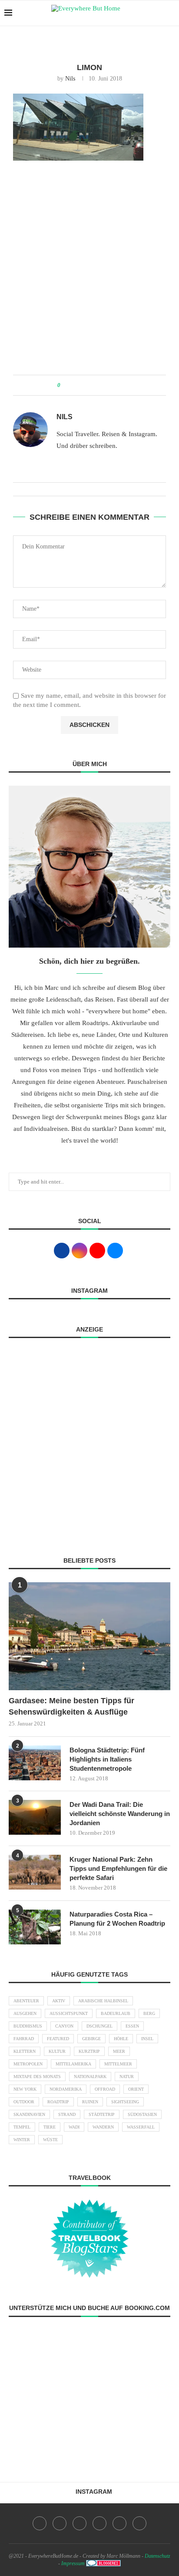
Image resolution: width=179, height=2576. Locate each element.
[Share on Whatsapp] (108, 385)
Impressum (73, 2563)
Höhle (121, 2039)
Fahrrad (24, 2039)
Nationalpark (90, 2077)
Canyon (64, 2026)
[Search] (170, 13)
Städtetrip (102, 2114)
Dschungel (99, 2026)
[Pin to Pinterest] (91, 385)
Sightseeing (125, 2102)
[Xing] (139, 2523)
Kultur (57, 2051)
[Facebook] (40, 2523)
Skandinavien (29, 2114)
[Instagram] (80, 2523)
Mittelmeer (118, 2064)
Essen (132, 2026)
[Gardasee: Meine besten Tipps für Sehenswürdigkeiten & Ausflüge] (89, 1636)
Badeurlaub (116, 2013)
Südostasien (142, 2114)
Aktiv (59, 2001)
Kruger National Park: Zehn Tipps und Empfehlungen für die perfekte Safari (118, 1868)
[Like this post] (65, 385)
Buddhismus (28, 2026)
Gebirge (91, 2039)
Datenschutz (157, 2556)
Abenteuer (26, 2001)
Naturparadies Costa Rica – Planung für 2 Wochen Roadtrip (117, 1919)
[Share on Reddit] (100, 385)
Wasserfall (141, 2127)
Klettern (25, 2051)
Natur (127, 2077)
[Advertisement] (89, 272)
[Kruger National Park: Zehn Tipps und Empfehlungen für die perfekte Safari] (35, 1872)
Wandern (103, 2127)
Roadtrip (58, 2102)
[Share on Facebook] (75, 385)
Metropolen (28, 2064)
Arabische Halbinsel (103, 2001)
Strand (67, 2114)
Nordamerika (66, 2089)
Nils (70, 79)
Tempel (22, 2127)
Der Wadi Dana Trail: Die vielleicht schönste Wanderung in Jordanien (120, 1814)
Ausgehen (25, 2013)
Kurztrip (89, 2051)
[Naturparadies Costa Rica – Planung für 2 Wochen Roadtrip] (35, 1927)
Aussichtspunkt (69, 2013)
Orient (136, 2089)
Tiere (50, 2127)
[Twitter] (60, 2523)
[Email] (119, 2523)
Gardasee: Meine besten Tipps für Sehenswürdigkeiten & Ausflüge (71, 1706)
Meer (119, 2051)
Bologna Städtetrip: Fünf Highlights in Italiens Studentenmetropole (107, 1759)
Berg (149, 2013)
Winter (22, 2140)
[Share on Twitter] (83, 385)
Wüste (50, 2140)
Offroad (105, 2089)
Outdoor (24, 2102)
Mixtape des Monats (37, 2077)
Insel (147, 2039)
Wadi (74, 2127)
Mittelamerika (73, 2064)
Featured (58, 2039)
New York (25, 2089)
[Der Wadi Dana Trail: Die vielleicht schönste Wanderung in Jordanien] (35, 1817)
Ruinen (90, 2102)
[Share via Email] (116, 385)
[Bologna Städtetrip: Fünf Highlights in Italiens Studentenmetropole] (35, 1763)
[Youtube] (99, 2523)
